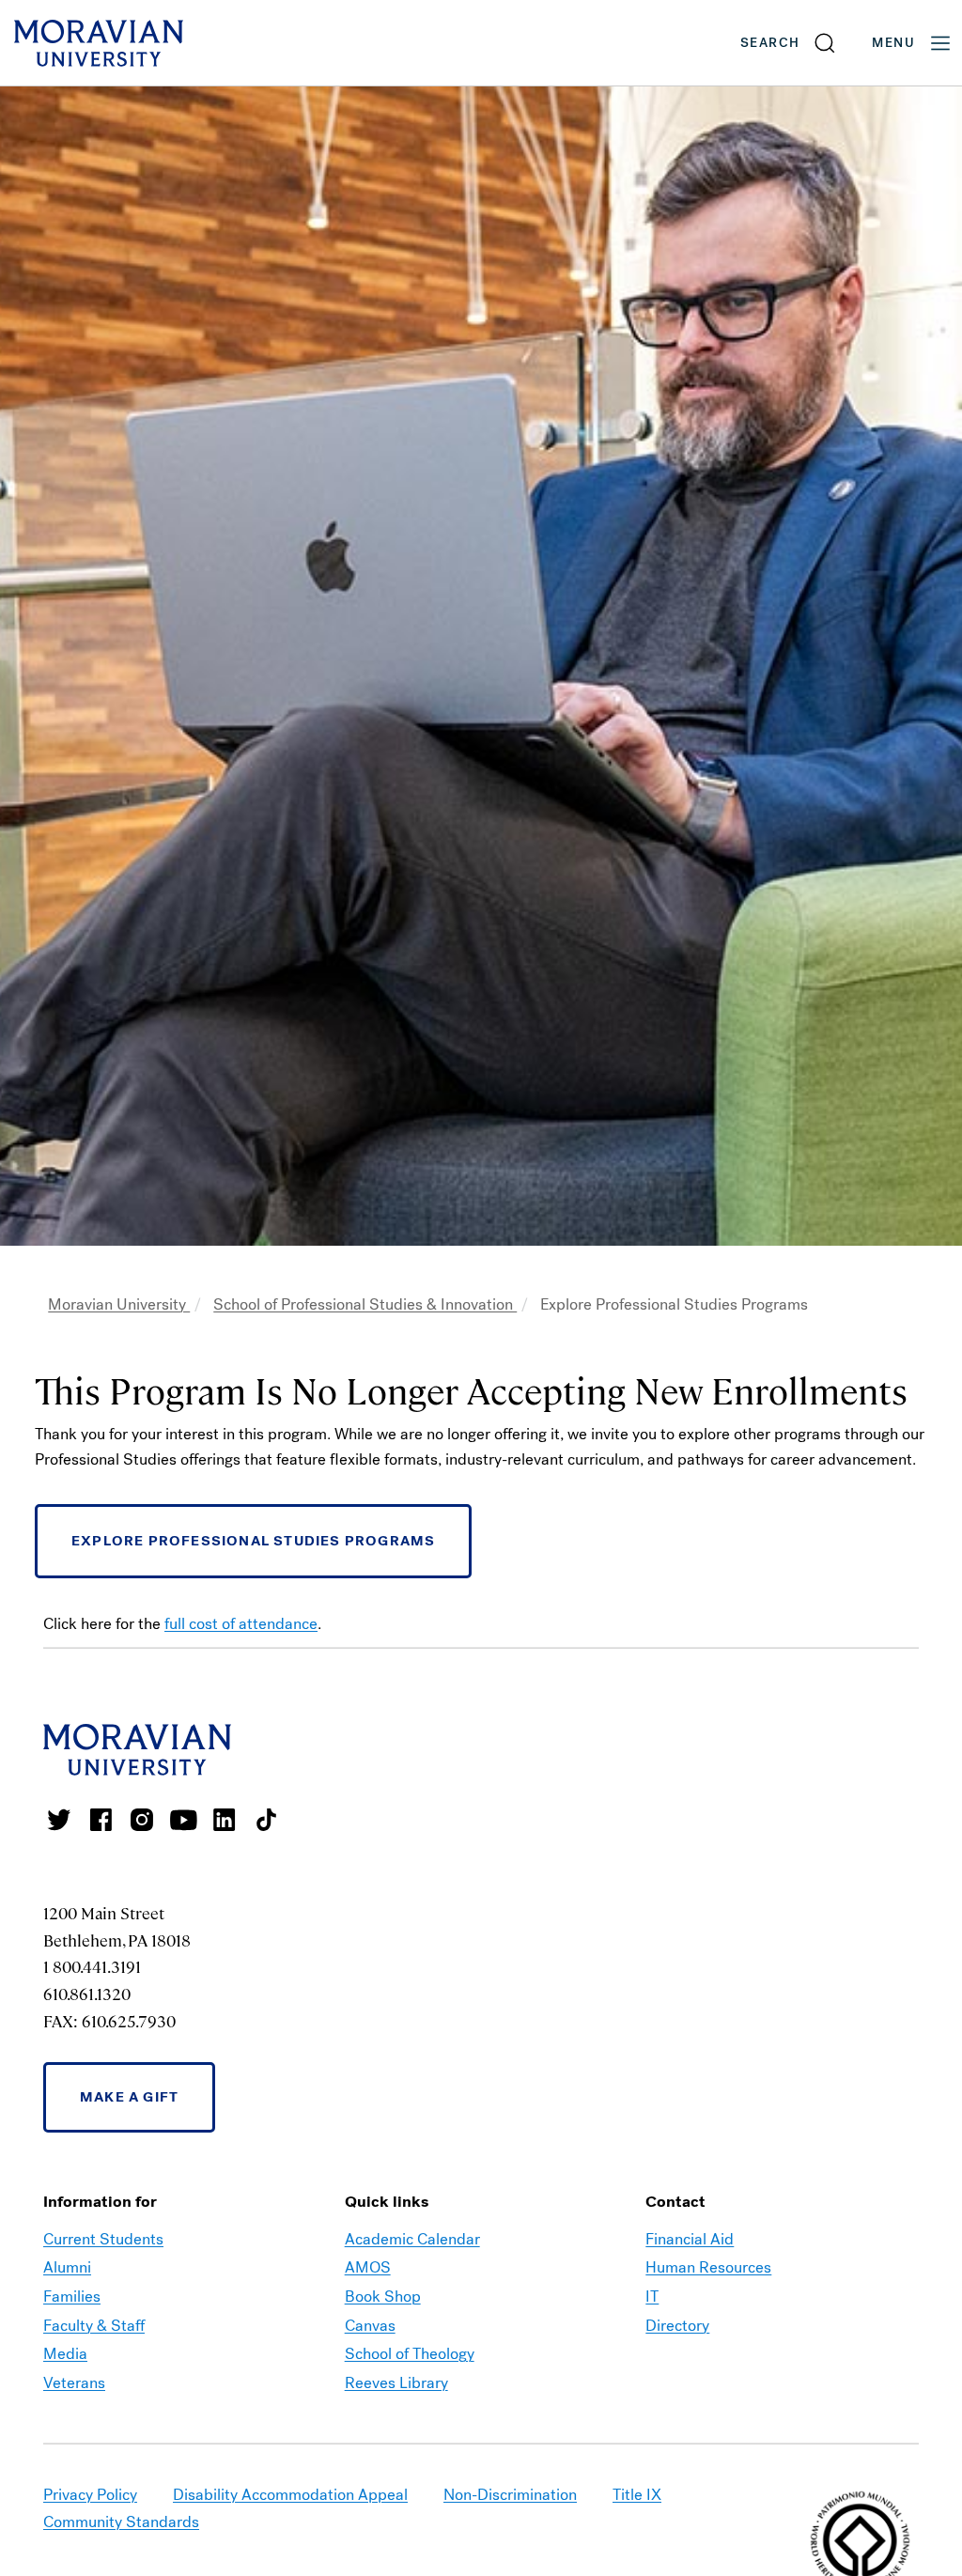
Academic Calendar (412, 2239)
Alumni (67, 2267)
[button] (789, 43)
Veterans (74, 2383)
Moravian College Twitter (59, 1820)
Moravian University (119, 1304)
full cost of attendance (241, 1624)
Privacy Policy (90, 2495)
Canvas (370, 2326)
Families (72, 2297)
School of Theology (410, 2354)
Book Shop (383, 2297)
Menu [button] (893, 43)
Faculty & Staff (94, 2326)
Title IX (637, 2495)
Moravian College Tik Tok (266, 1820)
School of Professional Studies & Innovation (365, 1304)
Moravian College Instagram (142, 1820)
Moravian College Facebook (101, 1820)
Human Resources (708, 2267)
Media (65, 2354)
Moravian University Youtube (183, 1820)
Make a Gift (129, 2097)
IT (652, 2297)
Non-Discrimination (510, 2495)
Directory (677, 2326)
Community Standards (121, 2522)
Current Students (103, 2239)
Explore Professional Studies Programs (253, 1541)
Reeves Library (396, 2383)
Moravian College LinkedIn (225, 1820)
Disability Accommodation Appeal (290, 2495)
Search (770, 43)
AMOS (368, 2267)
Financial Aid (690, 2239)
